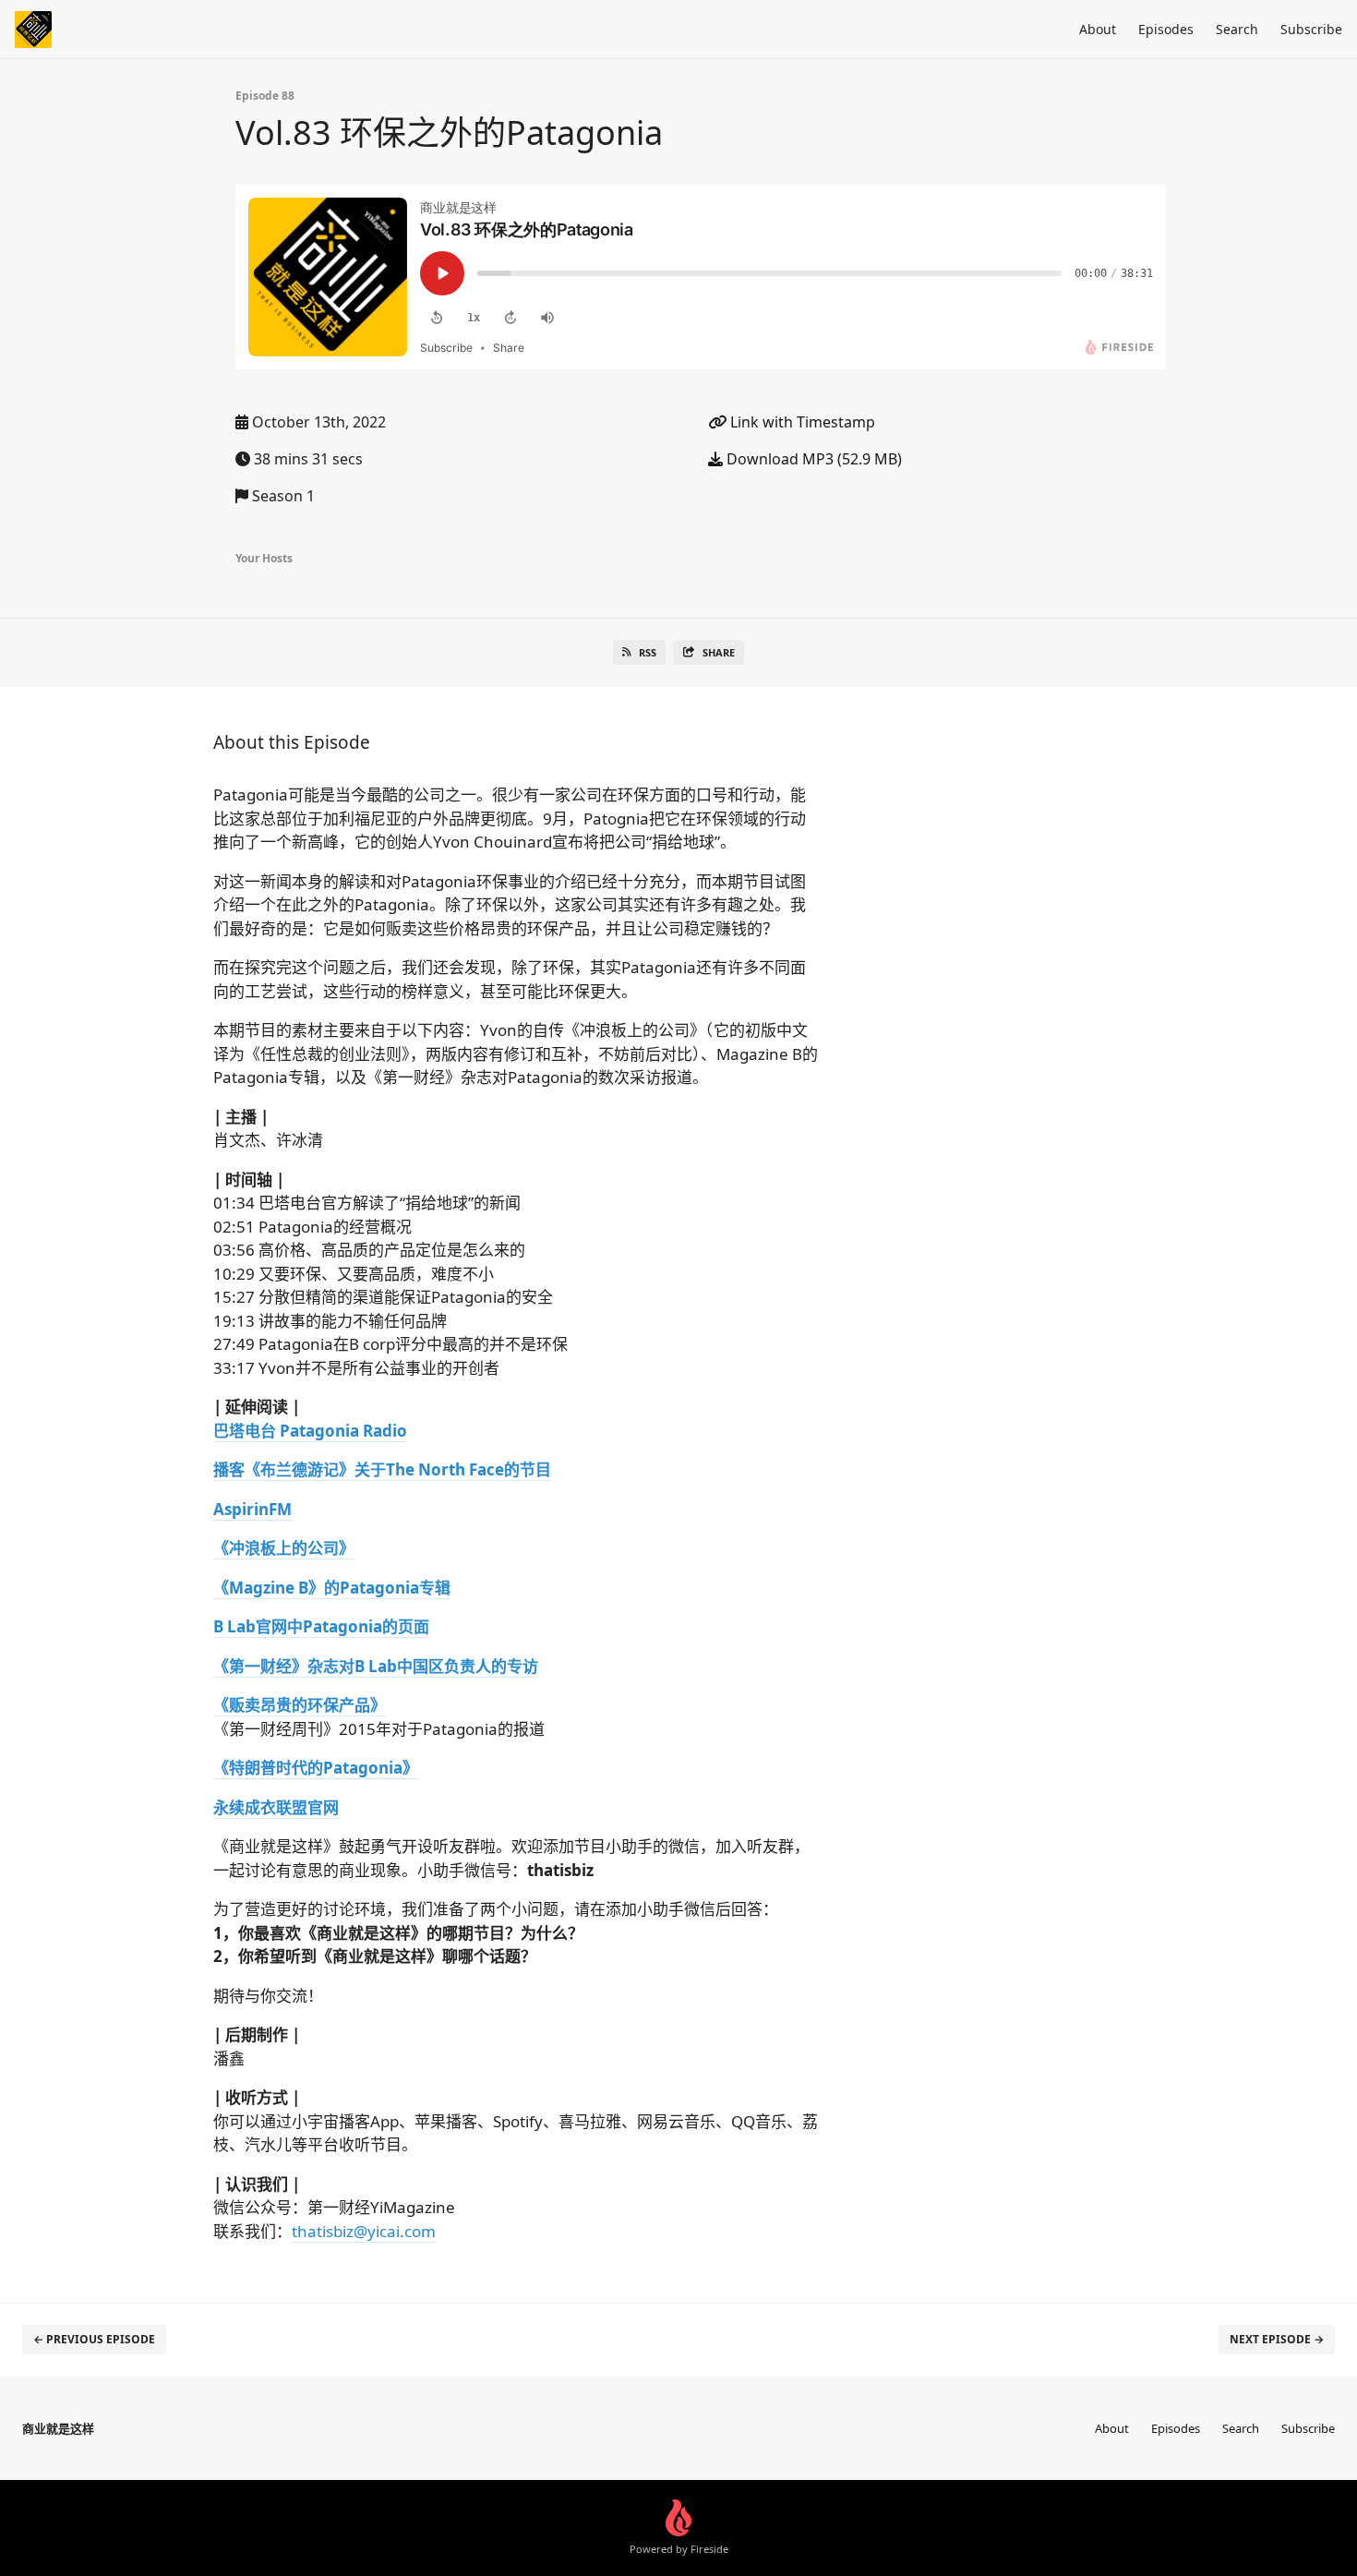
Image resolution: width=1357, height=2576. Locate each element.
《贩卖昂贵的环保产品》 (300, 1705)
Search (1237, 29)
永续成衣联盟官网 (276, 1807)
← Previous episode (94, 2339)
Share (719, 652)
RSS (648, 652)
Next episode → (1277, 2339)
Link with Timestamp (801, 422)
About (1098, 29)
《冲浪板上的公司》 (284, 1548)
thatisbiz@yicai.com (364, 2231)
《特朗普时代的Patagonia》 (316, 1768)
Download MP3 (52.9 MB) (812, 459)
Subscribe (1311, 29)
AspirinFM (252, 1509)
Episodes (1166, 29)
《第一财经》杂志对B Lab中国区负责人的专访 (376, 1666)
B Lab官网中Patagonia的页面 (321, 1626)
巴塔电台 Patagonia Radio (310, 1431)
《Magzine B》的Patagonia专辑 (332, 1588)
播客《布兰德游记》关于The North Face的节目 (382, 1469)
